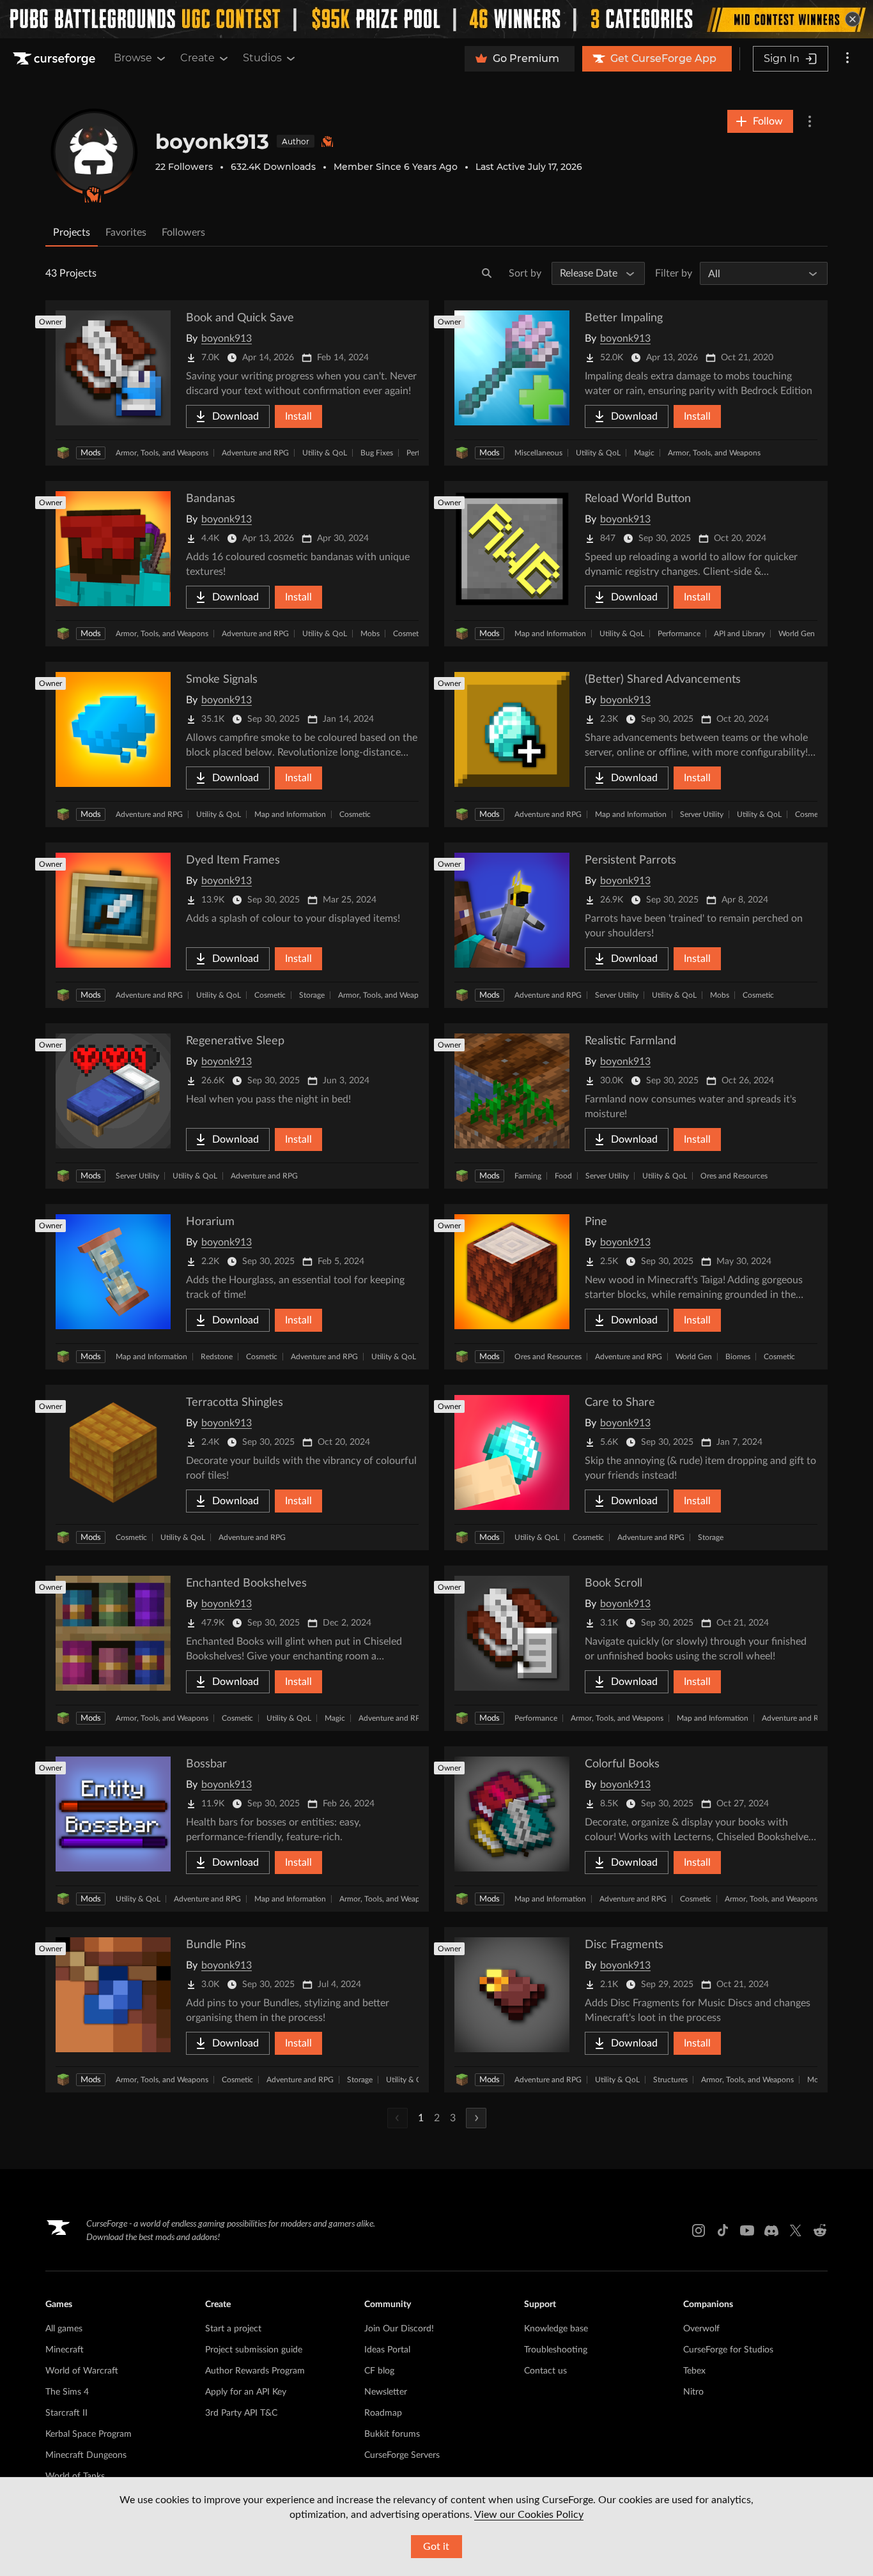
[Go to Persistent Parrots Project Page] (636, 925)
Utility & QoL (325, 453)
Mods (91, 453)
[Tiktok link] (723, 2230)
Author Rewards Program (255, 2371)
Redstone (217, 1357)
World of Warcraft (82, 2371)
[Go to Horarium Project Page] (237, 1287)
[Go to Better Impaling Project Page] (636, 383)
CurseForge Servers (402, 2455)
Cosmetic (409, 634)
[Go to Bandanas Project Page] (237, 564)
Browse (133, 58)
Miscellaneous (538, 453)
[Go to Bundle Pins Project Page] (237, 2010)
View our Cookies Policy (529, 2515)
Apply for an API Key (246, 2392)
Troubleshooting (556, 2350)
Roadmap (383, 2413)
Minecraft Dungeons (86, 2455)
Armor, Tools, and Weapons (162, 453)
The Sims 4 (67, 2392)
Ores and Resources (734, 1176)
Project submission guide (254, 2350)
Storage (312, 995)
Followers (183, 232)
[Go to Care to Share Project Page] (636, 1467)
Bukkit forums (392, 2434)
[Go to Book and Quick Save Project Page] (237, 383)
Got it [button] (436, 2547)
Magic (644, 453)
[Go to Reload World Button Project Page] (636, 564)
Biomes (738, 1357)
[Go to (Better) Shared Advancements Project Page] (636, 744)
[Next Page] (476, 2118)
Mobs (370, 634)
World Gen (797, 634)
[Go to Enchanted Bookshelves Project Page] (237, 1648)
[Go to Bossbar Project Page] (237, 1829)
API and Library (739, 634)
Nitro (693, 2392)
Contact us (545, 2371)
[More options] (847, 59)
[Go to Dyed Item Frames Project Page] (237, 925)
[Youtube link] (747, 2230)
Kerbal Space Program (89, 2434)
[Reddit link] (820, 2230)
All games (64, 2329)
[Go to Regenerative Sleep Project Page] (237, 1106)
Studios (262, 58)
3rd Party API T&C (241, 2413)
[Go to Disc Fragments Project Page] (636, 2010)
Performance (679, 634)
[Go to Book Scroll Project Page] (636, 1648)
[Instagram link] (699, 2230)
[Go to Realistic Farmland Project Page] (636, 1106)
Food (563, 1176)
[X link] (796, 2230)
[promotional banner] (436, 19)
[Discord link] (771, 2230)
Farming (528, 1176)
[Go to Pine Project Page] (636, 1287)
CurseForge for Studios (728, 2350)
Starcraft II (66, 2413)
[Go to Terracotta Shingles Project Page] (237, 1467)
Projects (72, 232)
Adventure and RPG (255, 453)
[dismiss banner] (853, 19)
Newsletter (386, 2392)
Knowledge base (556, 2329)
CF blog (379, 2371)
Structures (670, 2080)
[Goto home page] (56, 59)
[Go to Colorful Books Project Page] (636, 1829)
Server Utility (702, 814)
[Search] (487, 273)
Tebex (694, 2371)
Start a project (233, 2329)
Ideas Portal (387, 2350)
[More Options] (810, 121)
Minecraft (65, 2350)
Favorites (126, 232)
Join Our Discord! (399, 2329)
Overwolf (701, 2329)
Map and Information (550, 634)
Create (197, 58)
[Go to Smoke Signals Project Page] (237, 744)
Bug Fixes (377, 453)
